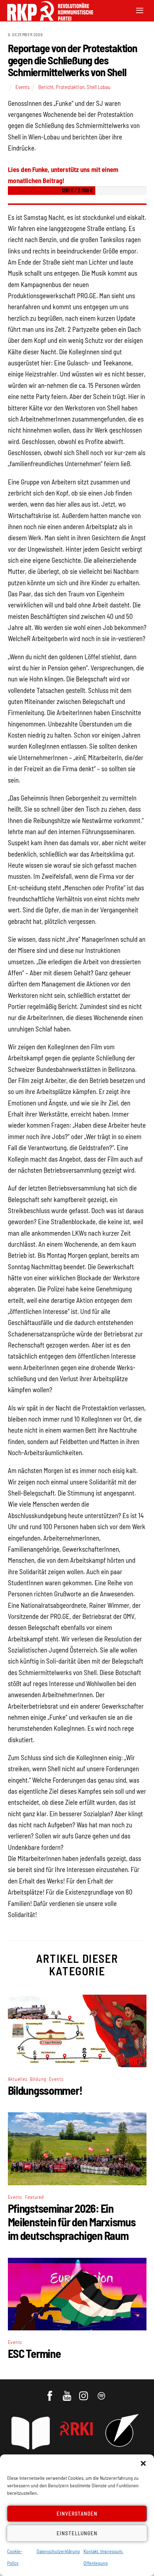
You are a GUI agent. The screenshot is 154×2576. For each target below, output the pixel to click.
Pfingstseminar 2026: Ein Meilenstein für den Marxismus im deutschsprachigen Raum (72, 2222)
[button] (143, 2463)
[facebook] (50, 2392)
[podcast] (102, 2392)
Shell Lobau (98, 87)
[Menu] (140, 10)
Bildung (38, 2079)
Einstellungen (77, 2533)
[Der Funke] (47, 18)
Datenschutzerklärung (58, 2551)
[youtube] (68, 2392)
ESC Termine (34, 2353)
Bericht (46, 87)
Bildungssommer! (45, 2090)
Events (22, 87)
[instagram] (85, 2392)
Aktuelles (18, 2079)
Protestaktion (70, 87)
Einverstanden (77, 2513)
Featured (35, 2197)
